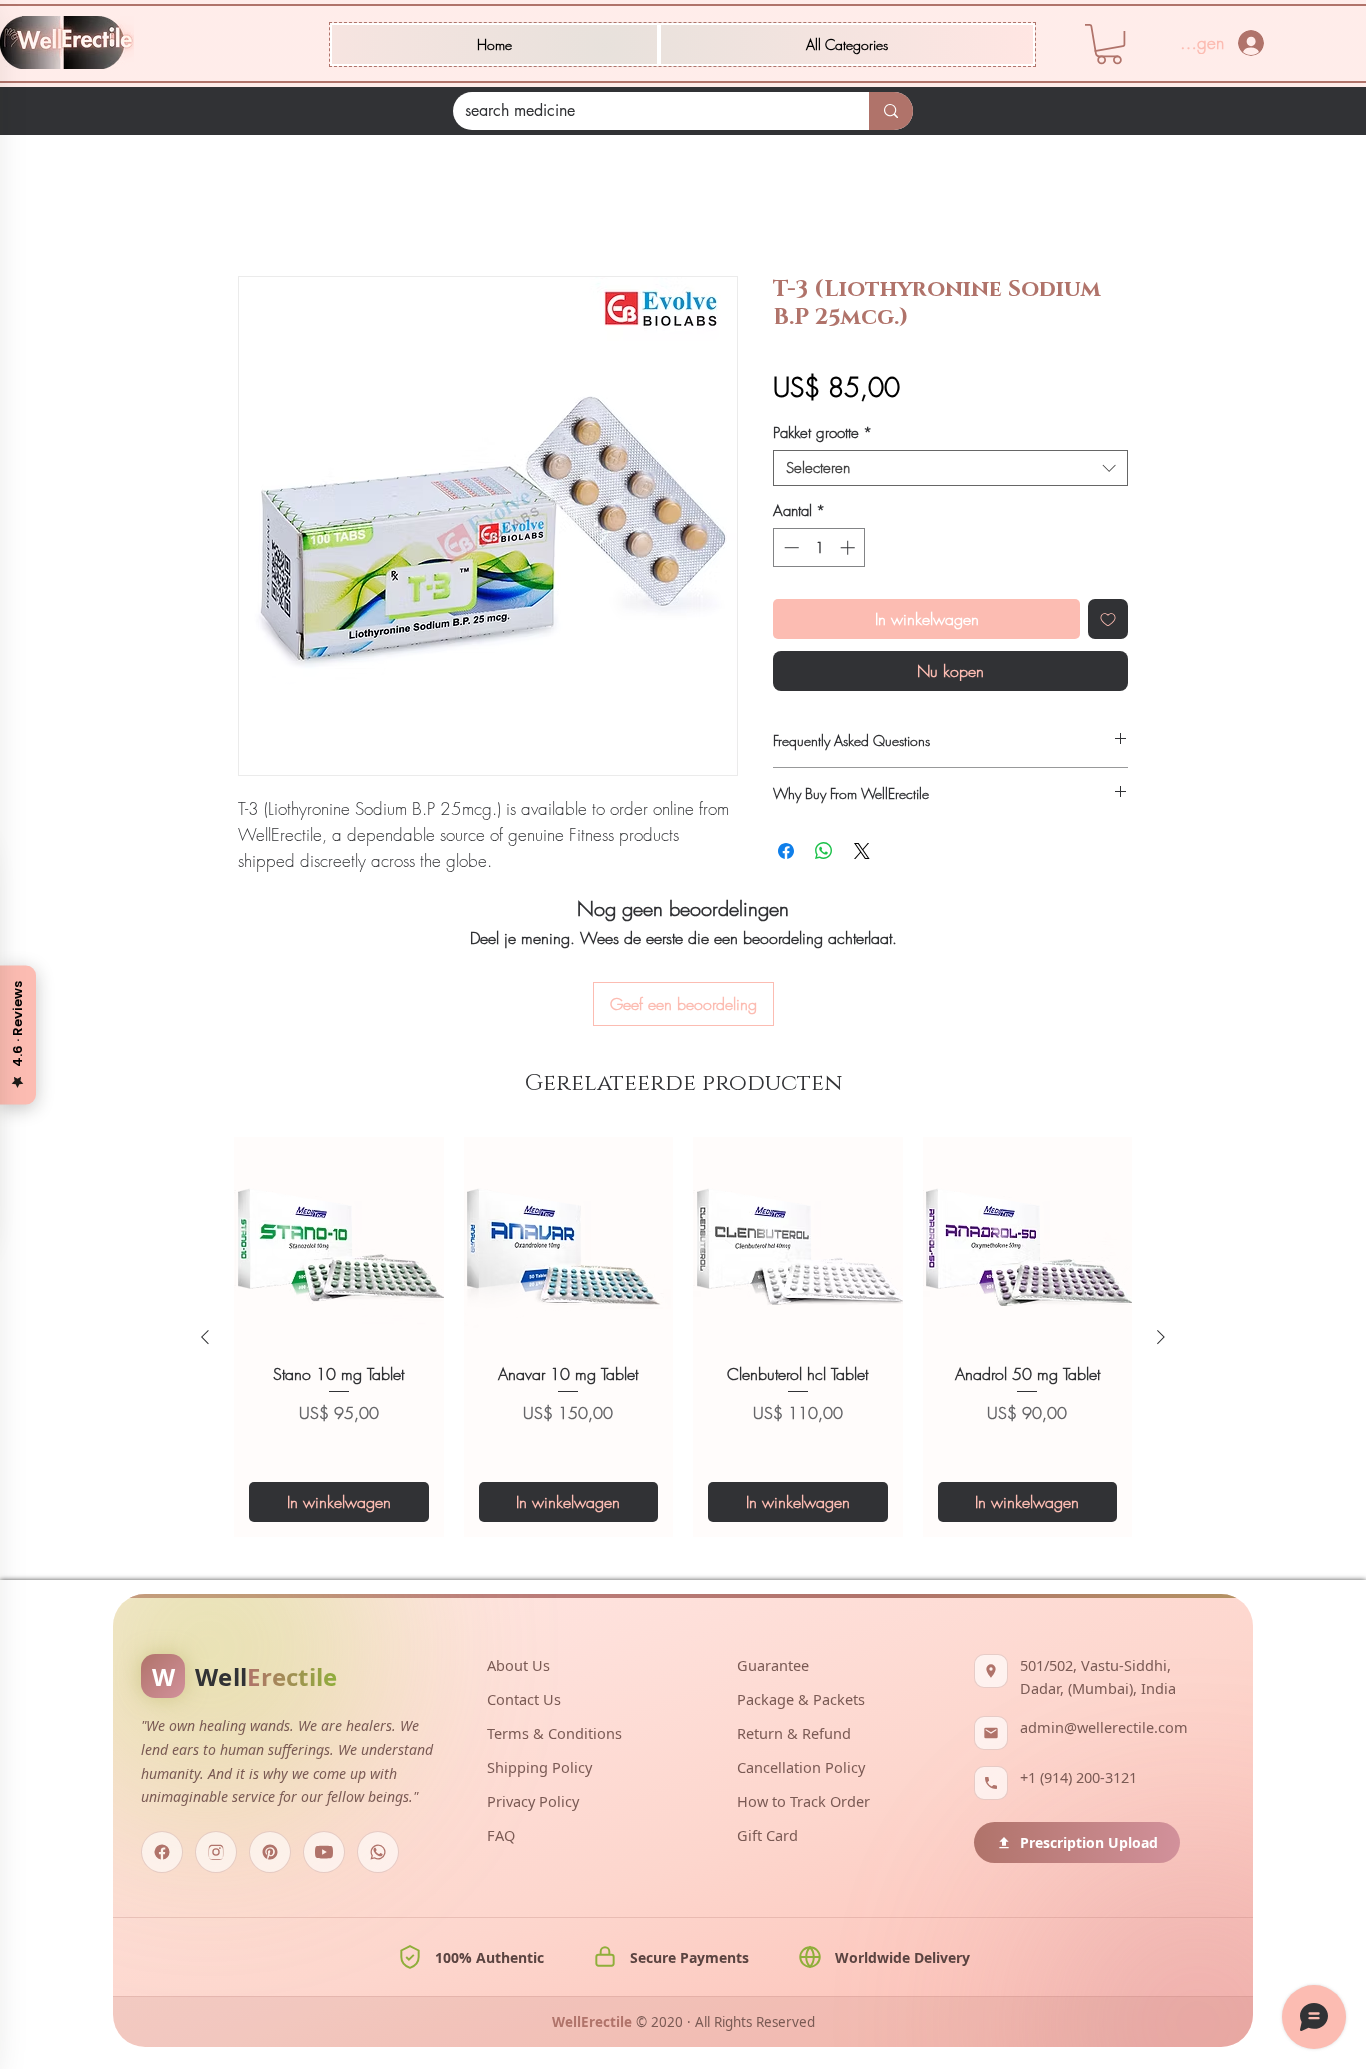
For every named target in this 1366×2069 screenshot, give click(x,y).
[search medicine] (891, 111)
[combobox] (950, 471)
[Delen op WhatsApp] (824, 854)
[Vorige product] (205, 1230)
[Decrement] (789, 550)
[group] (683, 1230)
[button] (847, 44)
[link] (1109, 44)
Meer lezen (271, 887)
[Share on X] (862, 854)
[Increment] (849, 550)
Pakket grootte (822, 436)
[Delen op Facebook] (786, 854)
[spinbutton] (819, 550)
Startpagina (276, 207)
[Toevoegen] (1108, 622)
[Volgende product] (1161, 1230)
